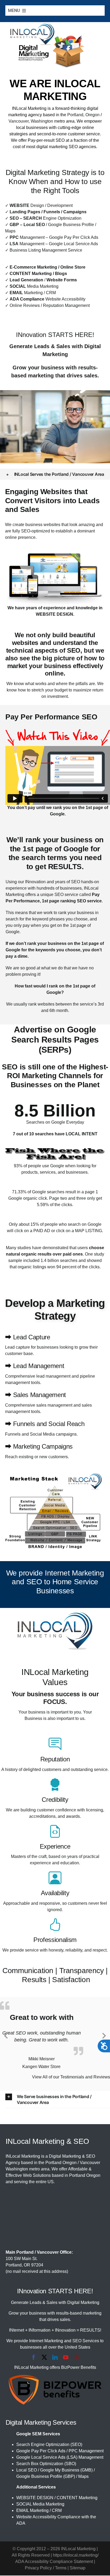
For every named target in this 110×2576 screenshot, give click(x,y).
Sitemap (78, 2568)
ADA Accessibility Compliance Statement (54, 2562)
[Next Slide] (104, 2035)
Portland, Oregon (83, 115)
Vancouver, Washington (31, 121)
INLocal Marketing (29, 108)
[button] (55, 474)
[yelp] (76, 2358)
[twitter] (44, 2358)
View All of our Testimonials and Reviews (71, 2077)
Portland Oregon (61, 2163)
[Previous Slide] (6, 2035)
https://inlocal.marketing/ (76, 2556)
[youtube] (66, 2358)
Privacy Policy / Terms (46, 2568)
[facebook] (34, 2358)
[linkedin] (55, 2358)
